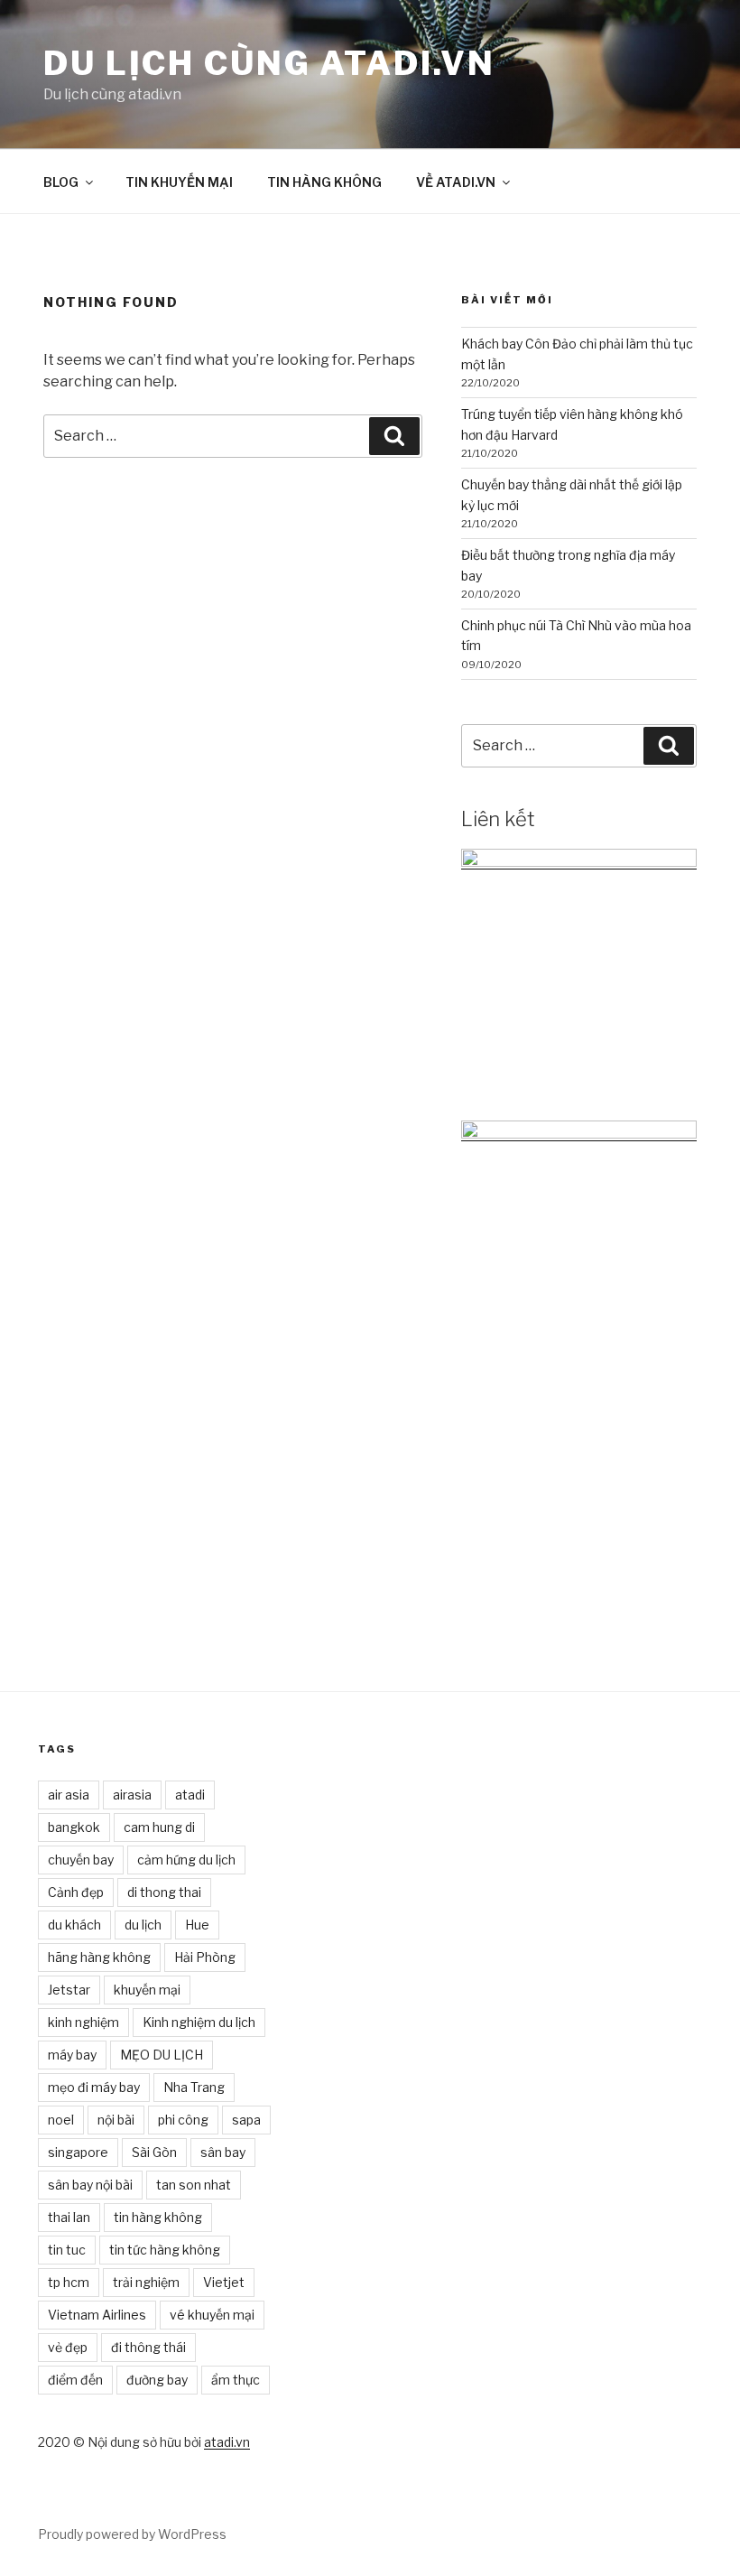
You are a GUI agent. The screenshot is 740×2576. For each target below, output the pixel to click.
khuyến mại (147, 1990)
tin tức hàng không (165, 2250)
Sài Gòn (154, 2152)
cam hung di (159, 1827)
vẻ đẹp (68, 2347)
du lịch (143, 1925)
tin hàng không (158, 2217)
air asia (69, 1795)
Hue (197, 1925)
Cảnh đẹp (76, 1892)
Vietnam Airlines (97, 2315)
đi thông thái (148, 2347)
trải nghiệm (146, 2282)
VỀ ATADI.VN (456, 182)
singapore (78, 2152)
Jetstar (69, 1990)
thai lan (69, 2217)
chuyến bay (81, 1860)
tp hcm (69, 2282)
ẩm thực (236, 2380)
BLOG (61, 182)
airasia (132, 1795)
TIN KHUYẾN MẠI (179, 182)
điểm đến (75, 2380)
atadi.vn (227, 2442)
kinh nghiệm (83, 2022)
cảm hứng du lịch (186, 1860)
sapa (246, 2120)
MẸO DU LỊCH (162, 2055)
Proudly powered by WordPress (132, 2534)
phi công (183, 2120)
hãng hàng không (99, 1957)
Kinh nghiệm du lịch (199, 2022)
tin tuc (67, 2250)
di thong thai (164, 1892)
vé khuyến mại (212, 2315)
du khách (74, 1925)
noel (61, 2120)
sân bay (223, 2152)
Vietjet (224, 2282)
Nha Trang (194, 2087)
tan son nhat (194, 2185)
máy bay (72, 2055)
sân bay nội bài (90, 2185)
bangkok (74, 1827)
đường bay (157, 2380)
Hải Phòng (205, 1957)
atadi (190, 1795)
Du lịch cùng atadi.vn (269, 63)
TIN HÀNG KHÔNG (324, 182)
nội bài (116, 2120)
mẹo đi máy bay (94, 2087)
